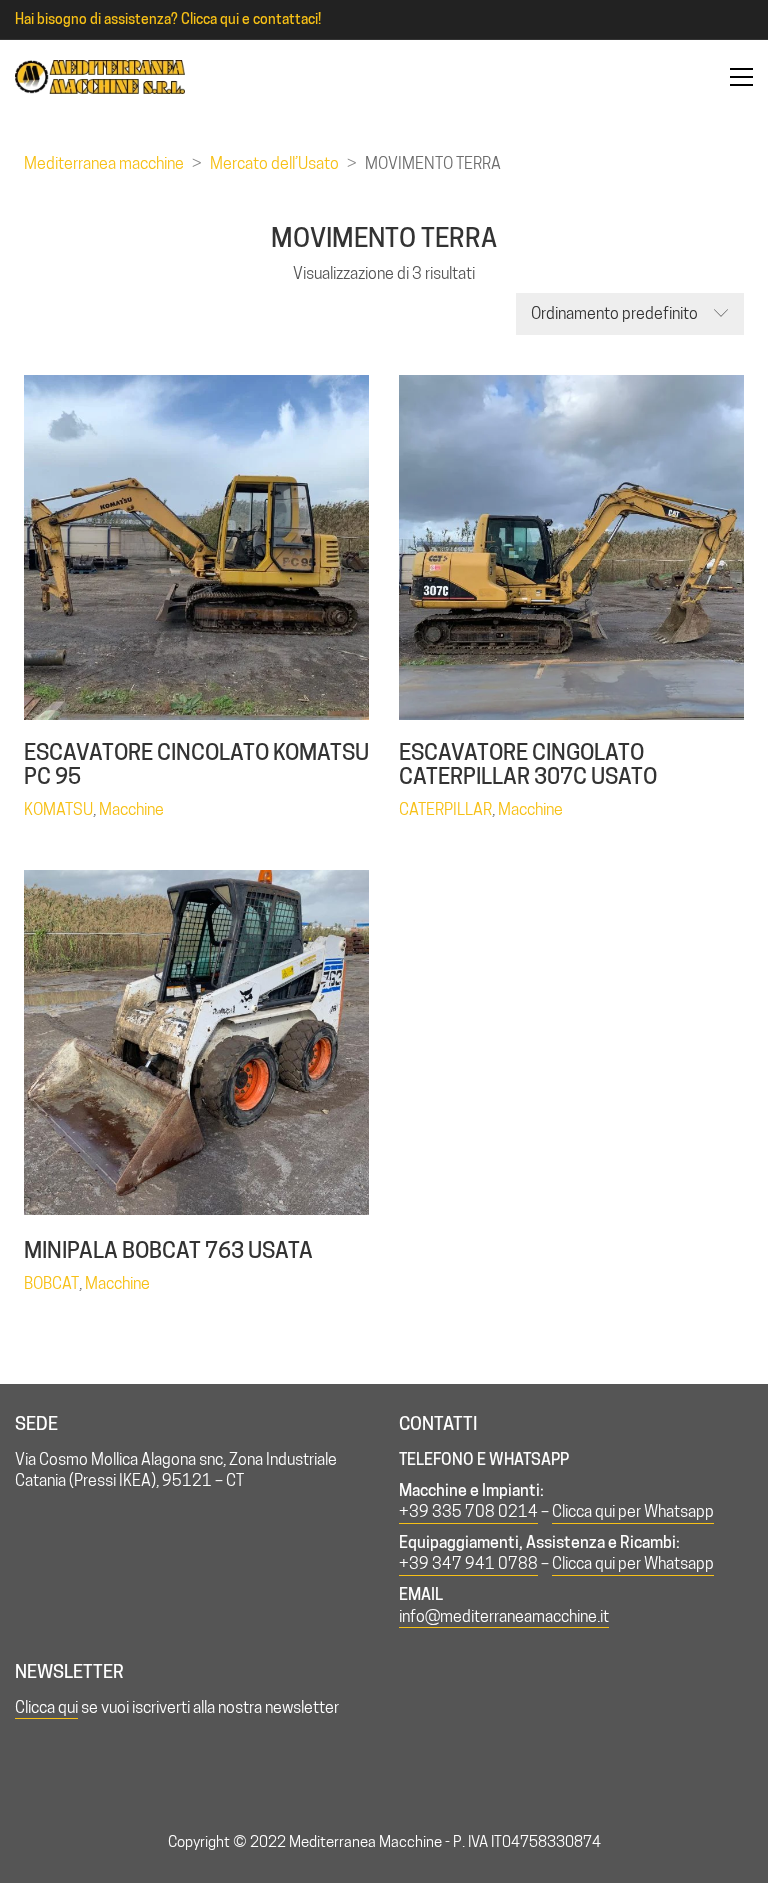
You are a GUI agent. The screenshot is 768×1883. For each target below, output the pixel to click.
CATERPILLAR (445, 809)
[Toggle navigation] (741, 77)
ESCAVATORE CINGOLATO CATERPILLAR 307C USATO (528, 764)
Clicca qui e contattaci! (251, 19)
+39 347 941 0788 (468, 1563)
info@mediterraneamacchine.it (504, 1616)
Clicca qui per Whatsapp (633, 1511)
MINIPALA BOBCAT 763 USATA (168, 1250)
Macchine (131, 809)
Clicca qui (46, 1707)
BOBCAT (51, 1283)
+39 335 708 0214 (468, 1511)
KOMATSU (58, 809)
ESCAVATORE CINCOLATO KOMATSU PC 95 (196, 764)
